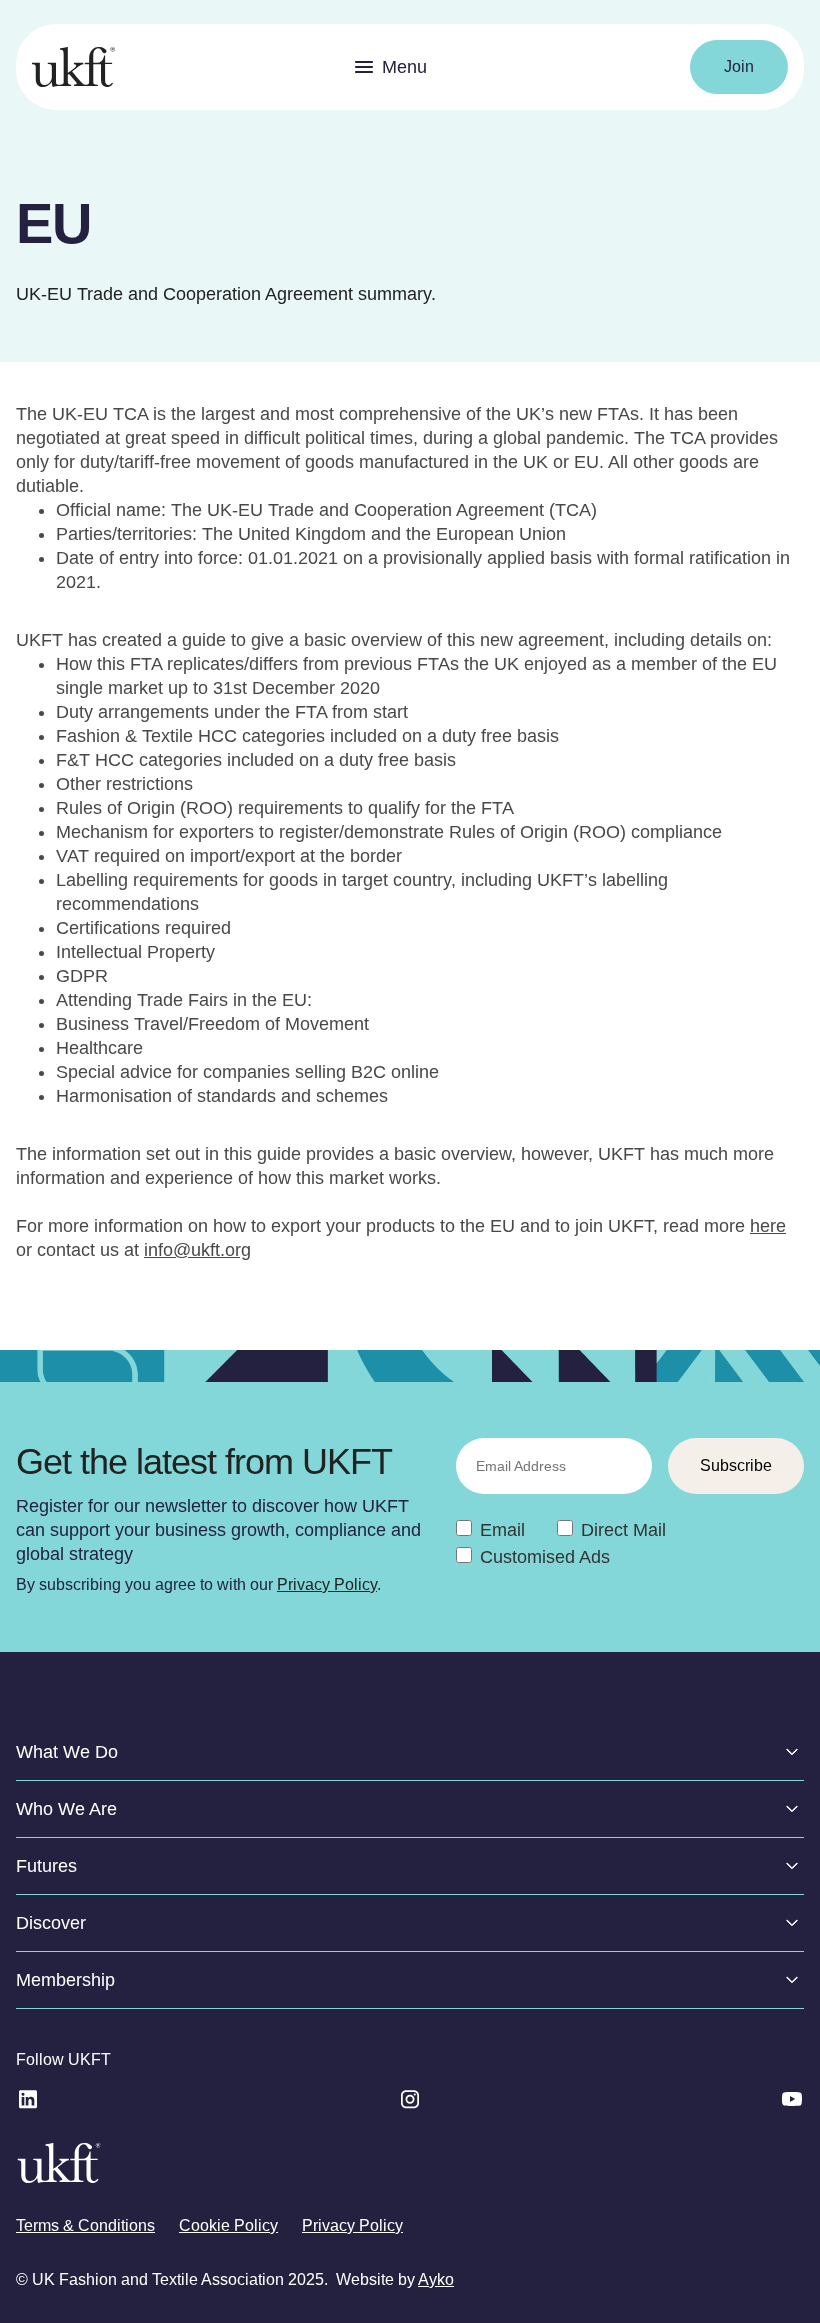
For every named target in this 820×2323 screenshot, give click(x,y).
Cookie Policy (228, 2225)
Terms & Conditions (85, 2225)
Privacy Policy (327, 1584)
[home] (73, 67)
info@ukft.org (197, 1250)
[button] (390, 67)
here (768, 1226)
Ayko (436, 2279)
